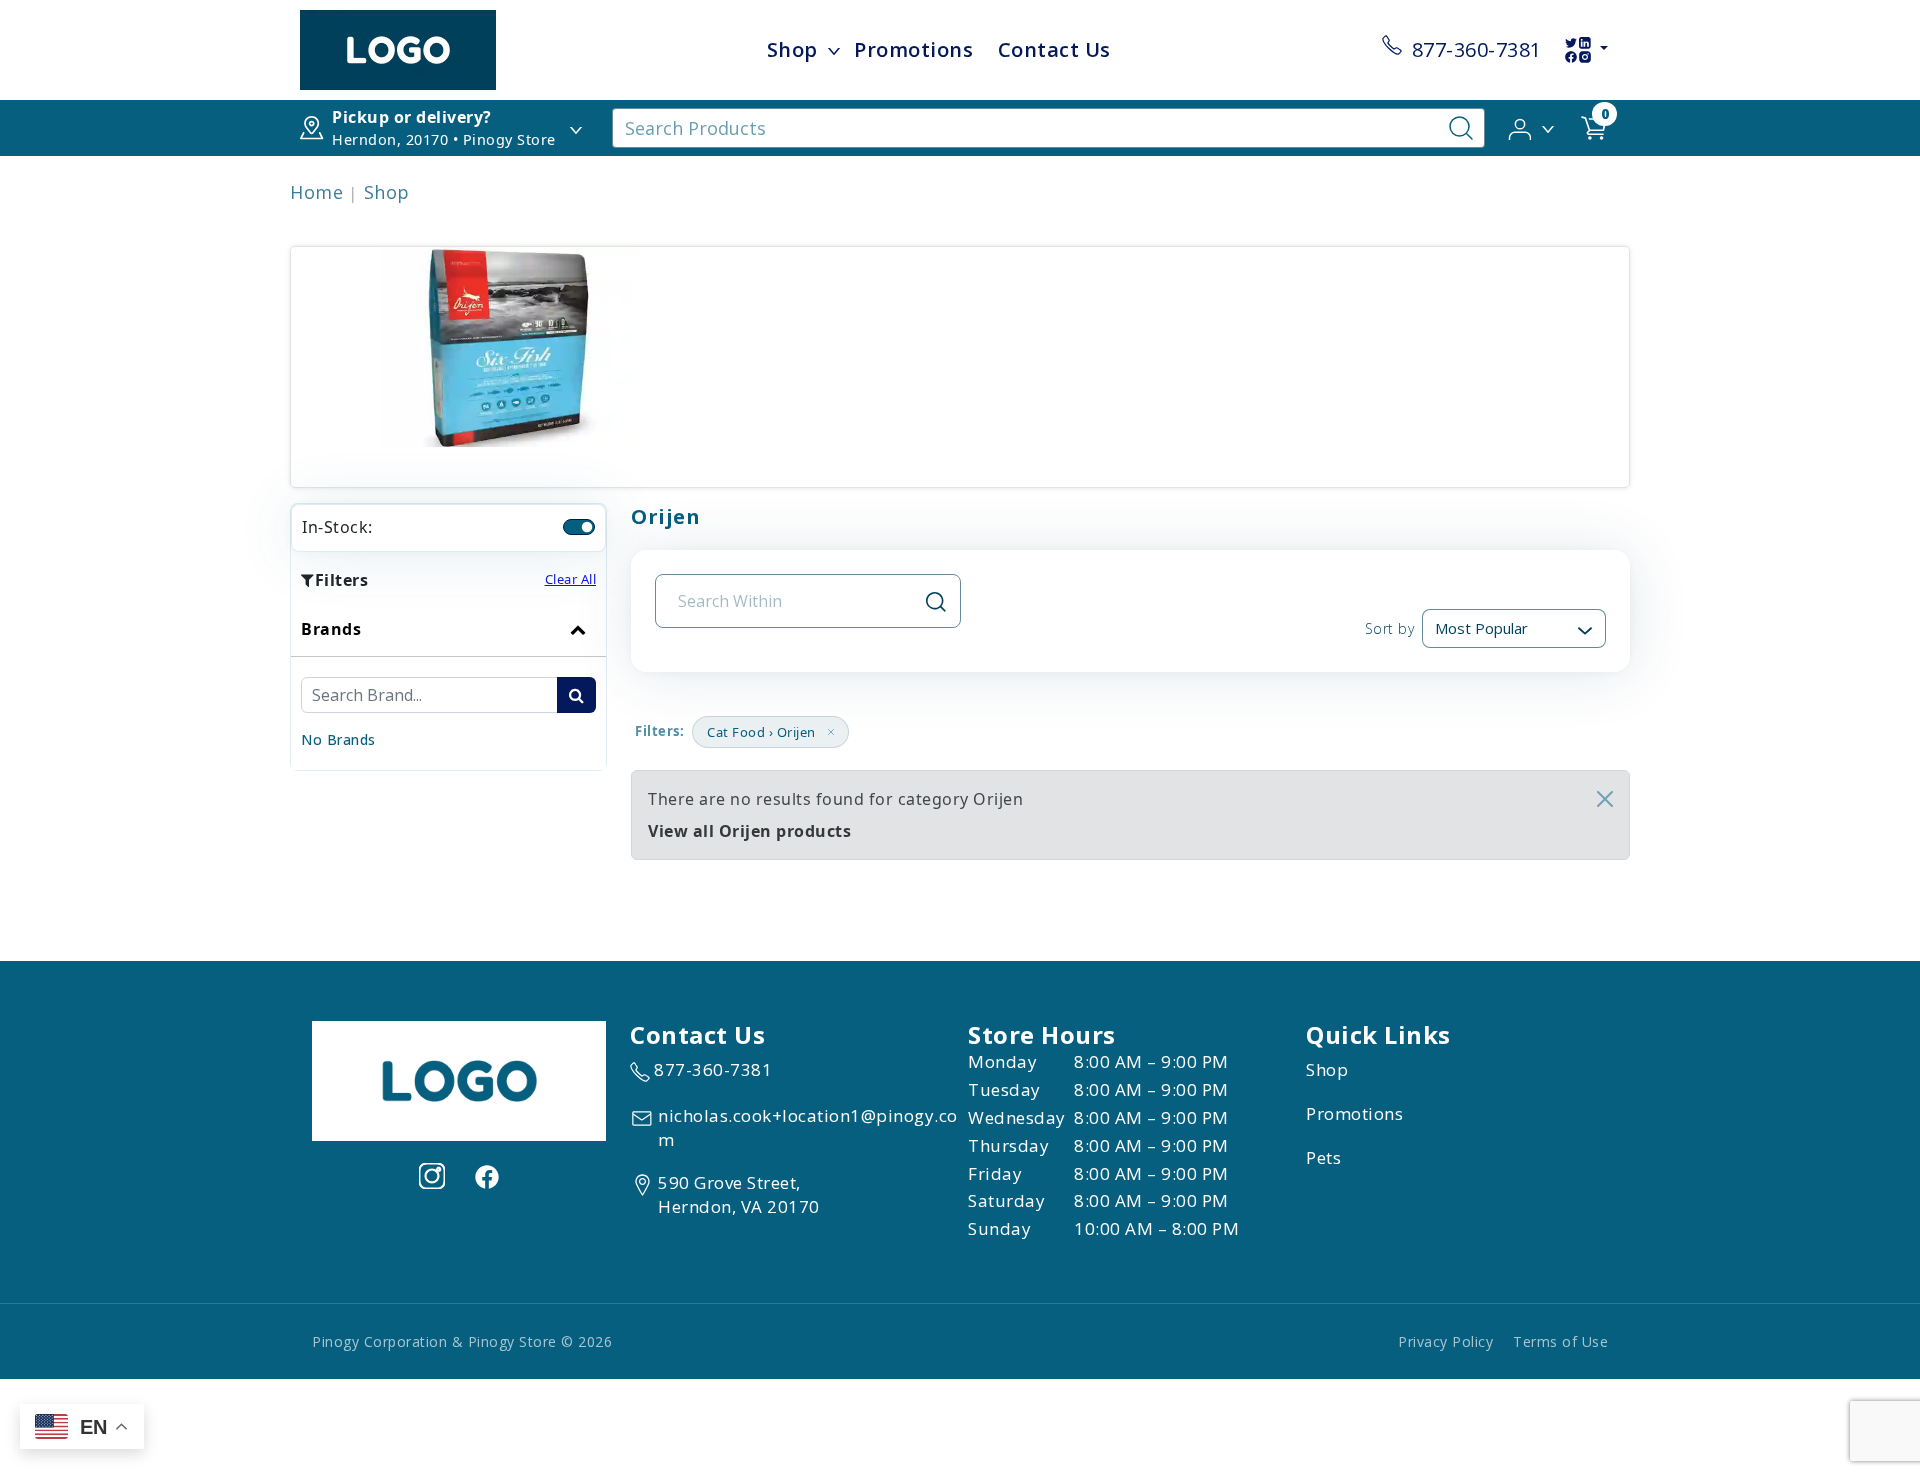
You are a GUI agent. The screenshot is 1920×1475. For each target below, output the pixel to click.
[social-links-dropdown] (1586, 50)
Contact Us (1054, 49)
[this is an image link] (459, 1079)
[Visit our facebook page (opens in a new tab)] (486, 1176)
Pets (1323, 1157)
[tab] (448, 686)
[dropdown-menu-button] (834, 50)
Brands (331, 629)
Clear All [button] (571, 579)
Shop (792, 49)
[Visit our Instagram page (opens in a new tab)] (432, 1176)
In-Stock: (337, 527)
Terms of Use (1560, 1341)
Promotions (913, 49)
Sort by (1389, 628)
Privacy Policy (1445, 1341)
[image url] (398, 48)
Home (316, 192)
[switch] (579, 527)
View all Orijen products (749, 831)
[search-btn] (576, 695)
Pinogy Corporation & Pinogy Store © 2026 (462, 1341)
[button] (1532, 127)
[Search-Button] (1461, 128)
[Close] (1605, 799)
